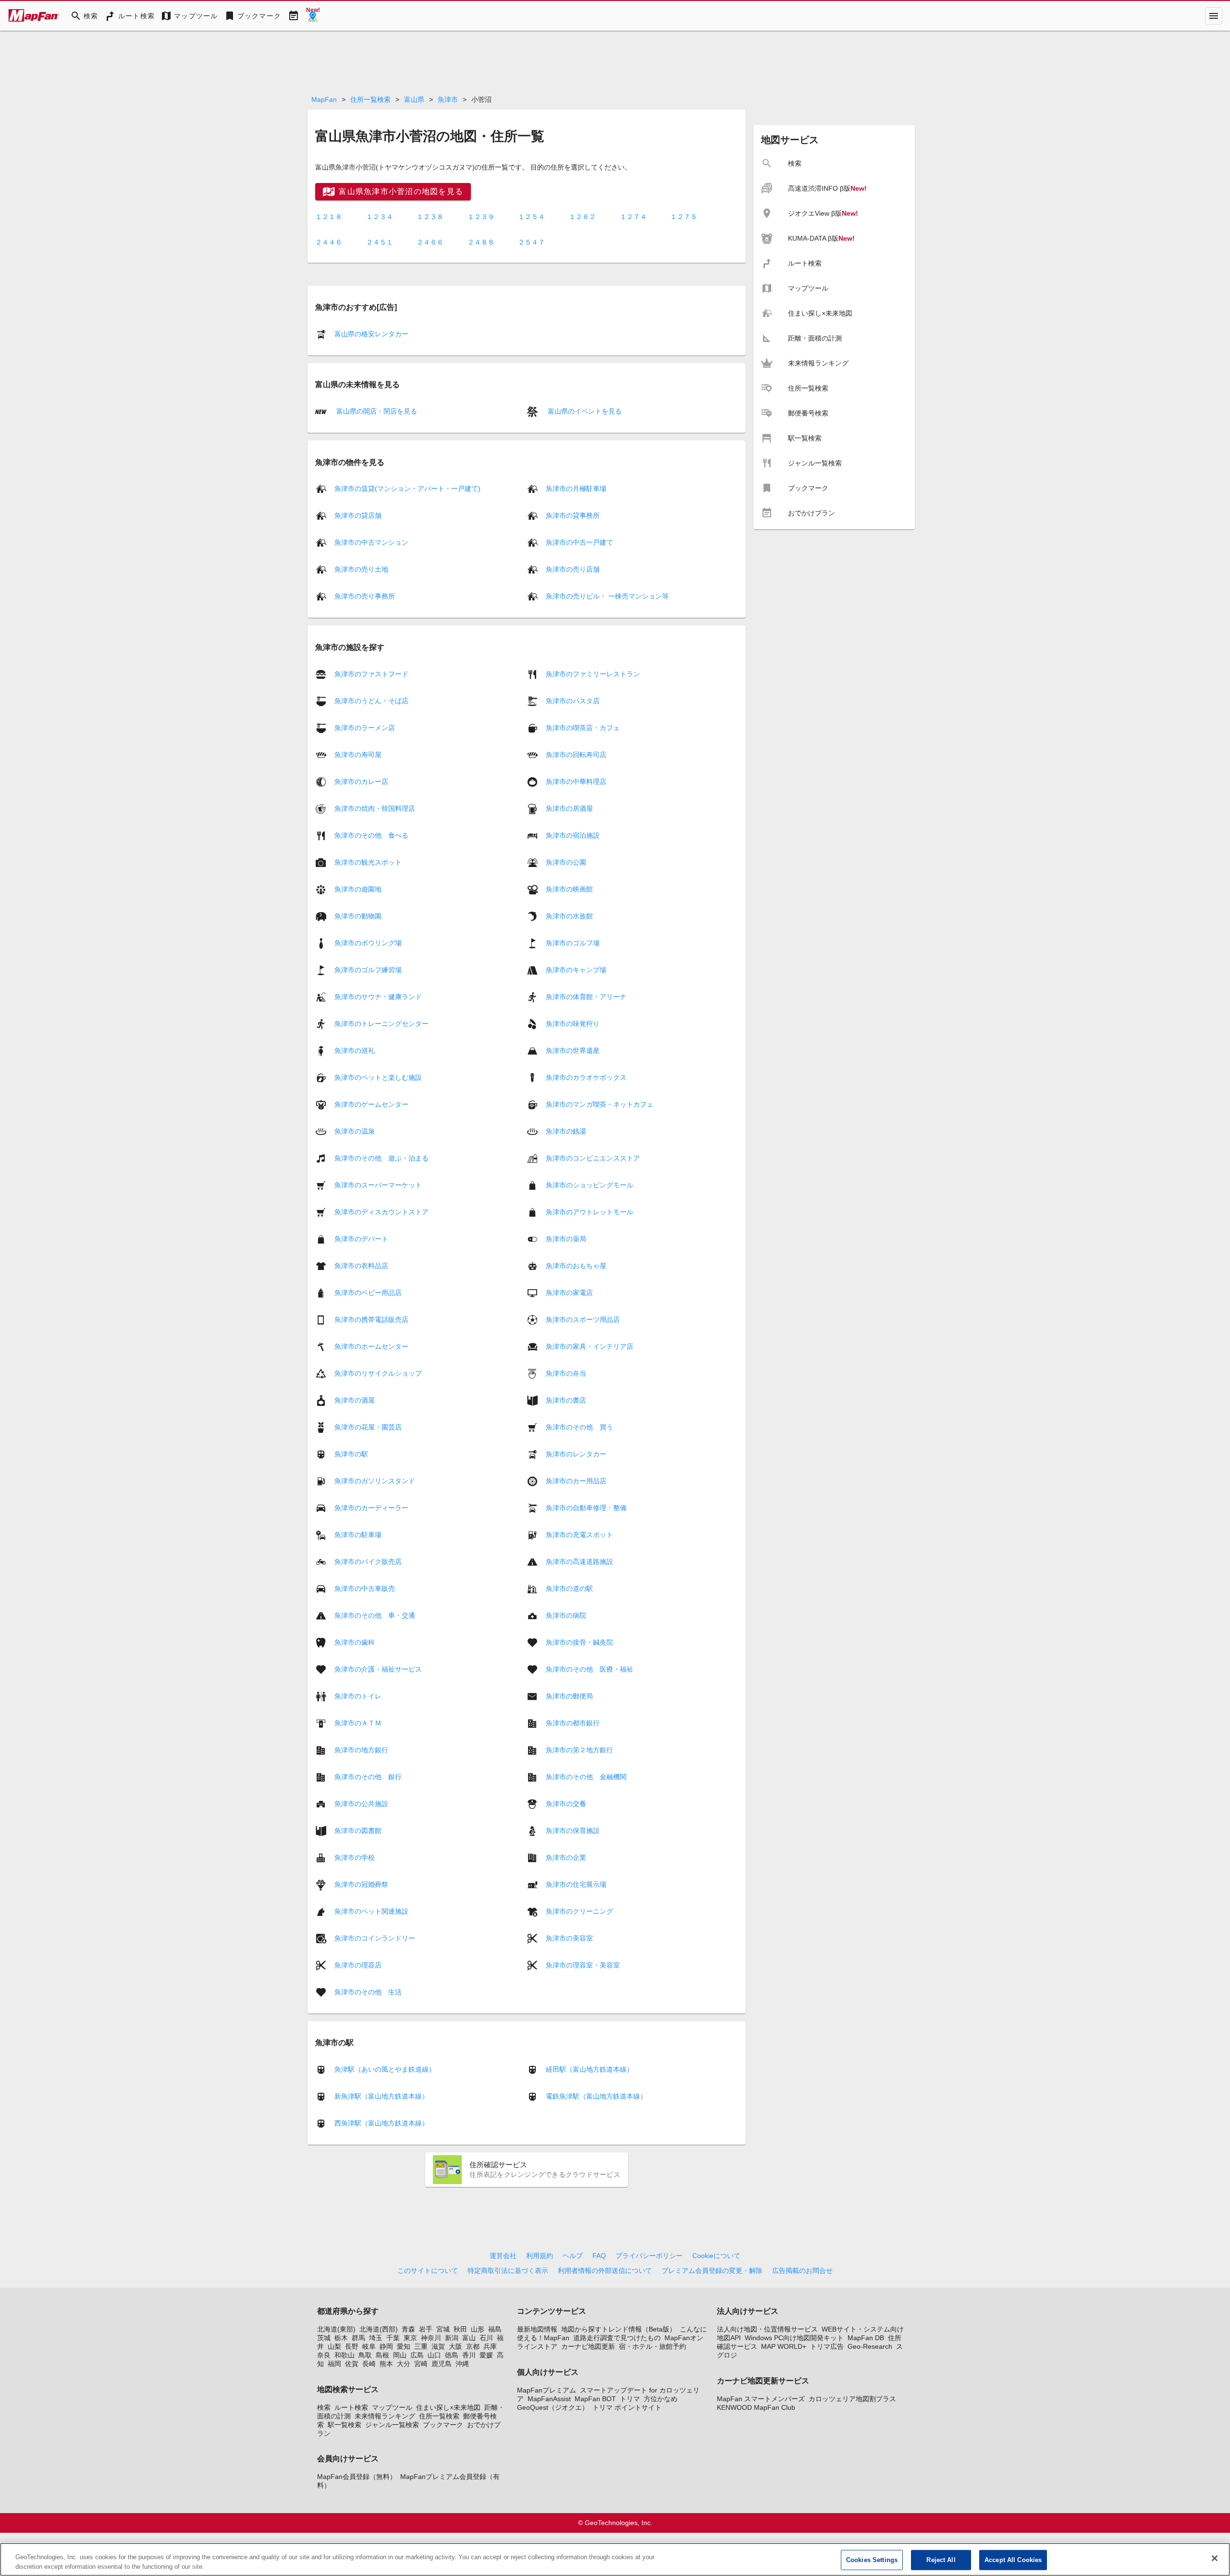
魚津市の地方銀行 (361, 1749)
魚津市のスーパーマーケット (378, 1184)
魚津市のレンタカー (576, 1453)
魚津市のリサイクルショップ (378, 1373)
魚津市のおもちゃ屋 (576, 1265)
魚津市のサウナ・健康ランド (378, 996)
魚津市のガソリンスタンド (375, 1480)
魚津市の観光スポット (368, 862)
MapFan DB (866, 2338)
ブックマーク (443, 2425)
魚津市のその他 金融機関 (586, 1776)
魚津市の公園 (566, 862)
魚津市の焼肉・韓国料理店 (375, 808)
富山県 (414, 99)
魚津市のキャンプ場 (576, 969)
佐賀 (352, 2364)
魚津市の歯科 (355, 1642)
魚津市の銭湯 (566, 1131)
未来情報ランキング (385, 2416)
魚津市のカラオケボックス (586, 1077)
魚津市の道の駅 (569, 1588)
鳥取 (365, 2355)
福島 (495, 2329)
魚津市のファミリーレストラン (593, 673)
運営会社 (503, 2256)
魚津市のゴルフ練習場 (368, 969)
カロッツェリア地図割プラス (852, 2399)
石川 (486, 2338)
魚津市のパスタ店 (573, 700)
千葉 (393, 2338)
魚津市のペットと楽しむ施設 (378, 1077)
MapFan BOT (595, 2399)
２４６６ (430, 242)
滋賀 (438, 2346)
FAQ (599, 2256)
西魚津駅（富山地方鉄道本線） (381, 2123)
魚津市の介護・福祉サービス (378, 1669)
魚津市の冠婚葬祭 (361, 1884)
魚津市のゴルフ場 (573, 942)
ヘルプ (573, 2256)
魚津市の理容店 (358, 1965)
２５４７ (531, 242)
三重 (421, 2346)
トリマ (630, 2399)
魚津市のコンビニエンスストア (593, 1158)
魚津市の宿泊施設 (573, 835)
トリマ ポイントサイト (627, 2407)
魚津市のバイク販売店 (368, 1561)
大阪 (455, 2346)
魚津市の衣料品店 (361, 1265)
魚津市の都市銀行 (573, 1722)
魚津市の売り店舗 (573, 569)
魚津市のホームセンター (371, 1346)
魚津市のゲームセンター (371, 1104)
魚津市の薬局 (566, 1238)
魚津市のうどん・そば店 (371, 700)
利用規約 (540, 2256)
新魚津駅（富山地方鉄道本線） (381, 2096)
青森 (408, 2329)
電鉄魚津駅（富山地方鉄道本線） (596, 2096)
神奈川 (431, 2338)
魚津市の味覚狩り (573, 1023)
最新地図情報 (537, 2329)
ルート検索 (351, 2407)
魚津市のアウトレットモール (590, 1211)
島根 (382, 2355)
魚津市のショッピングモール (590, 1184)
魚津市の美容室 (569, 1938)
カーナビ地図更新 (588, 2346)
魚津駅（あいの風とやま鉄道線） (385, 2069)
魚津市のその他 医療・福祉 (590, 1669)
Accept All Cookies (1013, 2560)
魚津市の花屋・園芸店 (368, 1427)
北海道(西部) (379, 2329)
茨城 (324, 2338)
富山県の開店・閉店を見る (376, 411)
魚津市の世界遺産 (573, 1050)
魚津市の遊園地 (358, 889)
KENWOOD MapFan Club (756, 2407)
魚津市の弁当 (566, 1373)
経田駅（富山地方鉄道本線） (590, 2069)
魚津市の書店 (566, 1400)
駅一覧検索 (344, 2425)
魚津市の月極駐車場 (576, 488)
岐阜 (369, 2346)
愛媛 (486, 2355)
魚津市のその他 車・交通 (375, 1615)
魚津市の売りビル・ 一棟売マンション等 (607, 596)
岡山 (400, 2355)
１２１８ (329, 217)
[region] (615, 2559)
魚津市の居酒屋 (569, 808)
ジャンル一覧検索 (392, 2425)
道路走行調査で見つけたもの (617, 2338)
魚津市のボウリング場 (368, 942)
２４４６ (329, 242)
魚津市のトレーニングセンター (381, 1023)
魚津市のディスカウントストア (381, 1211)
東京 (410, 2338)
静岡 (386, 2346)
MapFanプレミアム (547, 2390)
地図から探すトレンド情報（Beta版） (619, 2329)
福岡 (334, 2364)
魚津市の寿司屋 (358, 754)
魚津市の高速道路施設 (579, 1561)
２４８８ (481, 242)
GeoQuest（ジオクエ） (553, 2407)
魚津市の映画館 (569, 889)
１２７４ (633, 217)
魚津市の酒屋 (355, 1400)
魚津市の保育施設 (573, 1830)
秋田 (460, 2329)
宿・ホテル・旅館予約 (652, 2346)
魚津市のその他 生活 (368, 1991)
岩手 (426, 2329)
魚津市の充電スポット (579, 1534)
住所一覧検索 (370, 99)
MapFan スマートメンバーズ (761, 2399)
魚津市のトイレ (358, 1696)
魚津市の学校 (355, 1857)
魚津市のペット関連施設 (371, 1911)
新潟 (452, 2338)
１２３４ (380, 217)
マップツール (392, 2407)
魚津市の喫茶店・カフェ (583, 727)
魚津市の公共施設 (361, 1803)
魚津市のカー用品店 (576, 1480)
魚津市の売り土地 (361, 569)
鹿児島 (442, 2364)
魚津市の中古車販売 (365, 1588)
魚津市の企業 (566, 1857)
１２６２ (582, 217)
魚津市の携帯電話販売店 (371, 1319)
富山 (469, 2338)
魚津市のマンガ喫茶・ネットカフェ (600, 1104)
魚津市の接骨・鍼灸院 (579, 1642)
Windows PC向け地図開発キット (794, 2338)
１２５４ (531, 217)
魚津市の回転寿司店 (576, 754)
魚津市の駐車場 (358, 1534)
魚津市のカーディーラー (371, 1507)
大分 (404, 2364)
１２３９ (481, 217)
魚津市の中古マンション (371, 542)
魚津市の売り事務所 (365, 596)
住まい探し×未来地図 (448, 2407)
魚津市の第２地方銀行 (579, 1749)
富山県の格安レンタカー (371, 334)
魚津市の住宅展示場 (576, 1884)
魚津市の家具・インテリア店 (590, 1346)
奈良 (324, 2355)
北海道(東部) (336, 2329)
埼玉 (376, 2338)
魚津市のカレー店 (361, 781)
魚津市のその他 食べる (371, 835)
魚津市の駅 (351, 1453)
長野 (352, 2346)
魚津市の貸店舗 (358, 515)
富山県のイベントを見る (584, 411)
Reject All (941, 2560)
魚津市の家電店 (569, 1292)
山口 (434, 2355)
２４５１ (380, 242)
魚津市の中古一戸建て (579, 542)
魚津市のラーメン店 (365, 727)
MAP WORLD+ (784, 2346)
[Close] (1215, 2558)
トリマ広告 (827, 2346)
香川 (469, 2355)
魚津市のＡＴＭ (358, 1722)
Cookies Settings (872, 2560)
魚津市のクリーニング (579, 1911)
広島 (417, 2355)
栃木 (341, 2338)
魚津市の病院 (566, 1615)
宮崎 (421, 2364)
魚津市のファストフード (371, 673)
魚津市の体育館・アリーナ (586, 996)
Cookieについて (716, 2256)
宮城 (443, 2329)
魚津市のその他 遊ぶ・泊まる (381, 1158)
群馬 (358, 2338)
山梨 (334, 2346)
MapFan (324, 99)
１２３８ (430, 217)
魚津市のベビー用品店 (368, 1292)
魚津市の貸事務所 (573, 515)
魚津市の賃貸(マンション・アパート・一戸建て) (407, 488)
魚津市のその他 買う (579, 1427)
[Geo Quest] (313, 16)
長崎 (369, 2364)
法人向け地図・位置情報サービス (767, 2329)
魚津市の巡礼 (355, 1050)
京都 (473, 2346)
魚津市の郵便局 (569, 1696)
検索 (324, 2407)
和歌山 (344, 2355)
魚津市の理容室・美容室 (583, 1965)
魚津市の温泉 (355, 1131)
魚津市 (448, 99)
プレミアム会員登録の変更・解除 (712, 2271)
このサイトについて (428, 2271)
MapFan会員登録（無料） (357, 2477)
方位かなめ (661, 2399)
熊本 (386, 2364)
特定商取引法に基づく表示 (508, 2271)
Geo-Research (870, 2346)
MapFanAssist (549, 2399)
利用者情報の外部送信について (605, 2271)
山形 (478, 2329)
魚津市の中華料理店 (576, 781)
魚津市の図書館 (358, 1830)
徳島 (452, 2355)
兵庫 (490, 2346)
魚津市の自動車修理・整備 (586, 1507)
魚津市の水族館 (569, 916)
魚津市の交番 (566, 1803)
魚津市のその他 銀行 (368, 1776)
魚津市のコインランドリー (375, 1938)
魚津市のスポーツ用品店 (583, 1319)
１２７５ (684, 217)
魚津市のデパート (361, 1238)
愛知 (404, 2346)
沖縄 (462, 2364)
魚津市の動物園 (358, 916)
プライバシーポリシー (649, 2256)
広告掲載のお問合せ (802, 2271)
